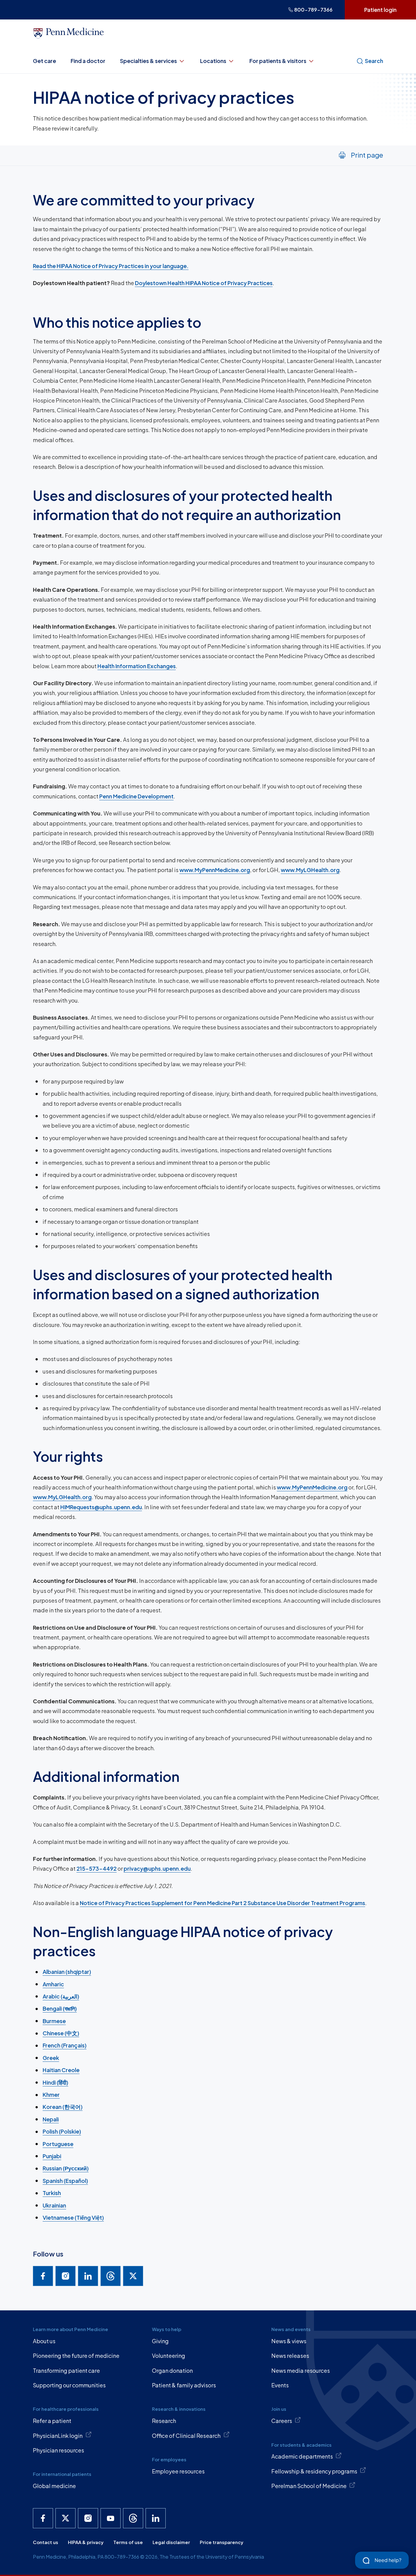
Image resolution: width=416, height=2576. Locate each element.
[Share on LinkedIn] (88, 2276)
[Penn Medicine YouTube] (111, 2518)
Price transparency (222, 2542)
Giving (160, 2341)
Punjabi (52, 2156)
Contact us (46, 2542)
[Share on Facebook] (43, 2276)
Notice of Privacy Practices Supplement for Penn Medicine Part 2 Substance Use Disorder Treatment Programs (222, 1903)
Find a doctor (88, 61)
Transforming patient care (66, 2370)
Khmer (51, 2094)
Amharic (53, 1984)
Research (164, 2421)
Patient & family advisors (184, 2385)
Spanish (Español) (65, 2181)
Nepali (51, 2119)
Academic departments (302, 2456)
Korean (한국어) (63, 2107)
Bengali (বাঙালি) (60, 2008)
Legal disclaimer (171, 2542)
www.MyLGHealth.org (310, 870)
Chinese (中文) (61, 2033)
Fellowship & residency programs (314, 2471)
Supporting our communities (69, 2385)
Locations (213, 61)
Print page (367, 155)
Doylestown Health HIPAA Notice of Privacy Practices (204, 283)
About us (44, 2341)
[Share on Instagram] (65, 2276)
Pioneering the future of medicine (76, 2356)
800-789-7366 (313, 10)
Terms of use (128, 2542)
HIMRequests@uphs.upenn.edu (101, 1507)
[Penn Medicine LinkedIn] (156, 2518)
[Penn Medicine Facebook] (43, 2518)
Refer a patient (52, 2421)
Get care (44, 61)
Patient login (380, 10)
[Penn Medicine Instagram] (88, 2518)
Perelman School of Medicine (309, 2486)
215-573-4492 (97, 1868)
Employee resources (178, 2471)
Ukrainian (54, 2205)
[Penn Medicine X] (65, 2518)
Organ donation (172, 2370)
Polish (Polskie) (62, 2131)
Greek (51, 2058)
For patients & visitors (278, 61)
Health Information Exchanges (137, 666)
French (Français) (65, 2045)
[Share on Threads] (111, 2276)
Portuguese (58, 2144)
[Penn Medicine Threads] (133, 2518)
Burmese (54, 2021)
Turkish (52, 2193)
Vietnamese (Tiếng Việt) (73, 2217)
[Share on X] (133, 2276)
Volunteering (169, 2356)
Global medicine (54, 2486)
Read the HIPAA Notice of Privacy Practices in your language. (111, 266)
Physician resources (58, 2450)
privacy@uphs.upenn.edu (157, 1868)
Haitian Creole (61, 2070)
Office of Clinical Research (186, 2436)
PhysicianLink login (58, 2436)
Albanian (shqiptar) (67, 1972)
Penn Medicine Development (136, 796)
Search (374, 61)
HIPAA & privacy (86, 2542)
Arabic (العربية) (61, 1996)
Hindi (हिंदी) (55, 2082)
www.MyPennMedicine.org (215, 870)
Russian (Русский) (66, 2168)
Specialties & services (148, 61)
